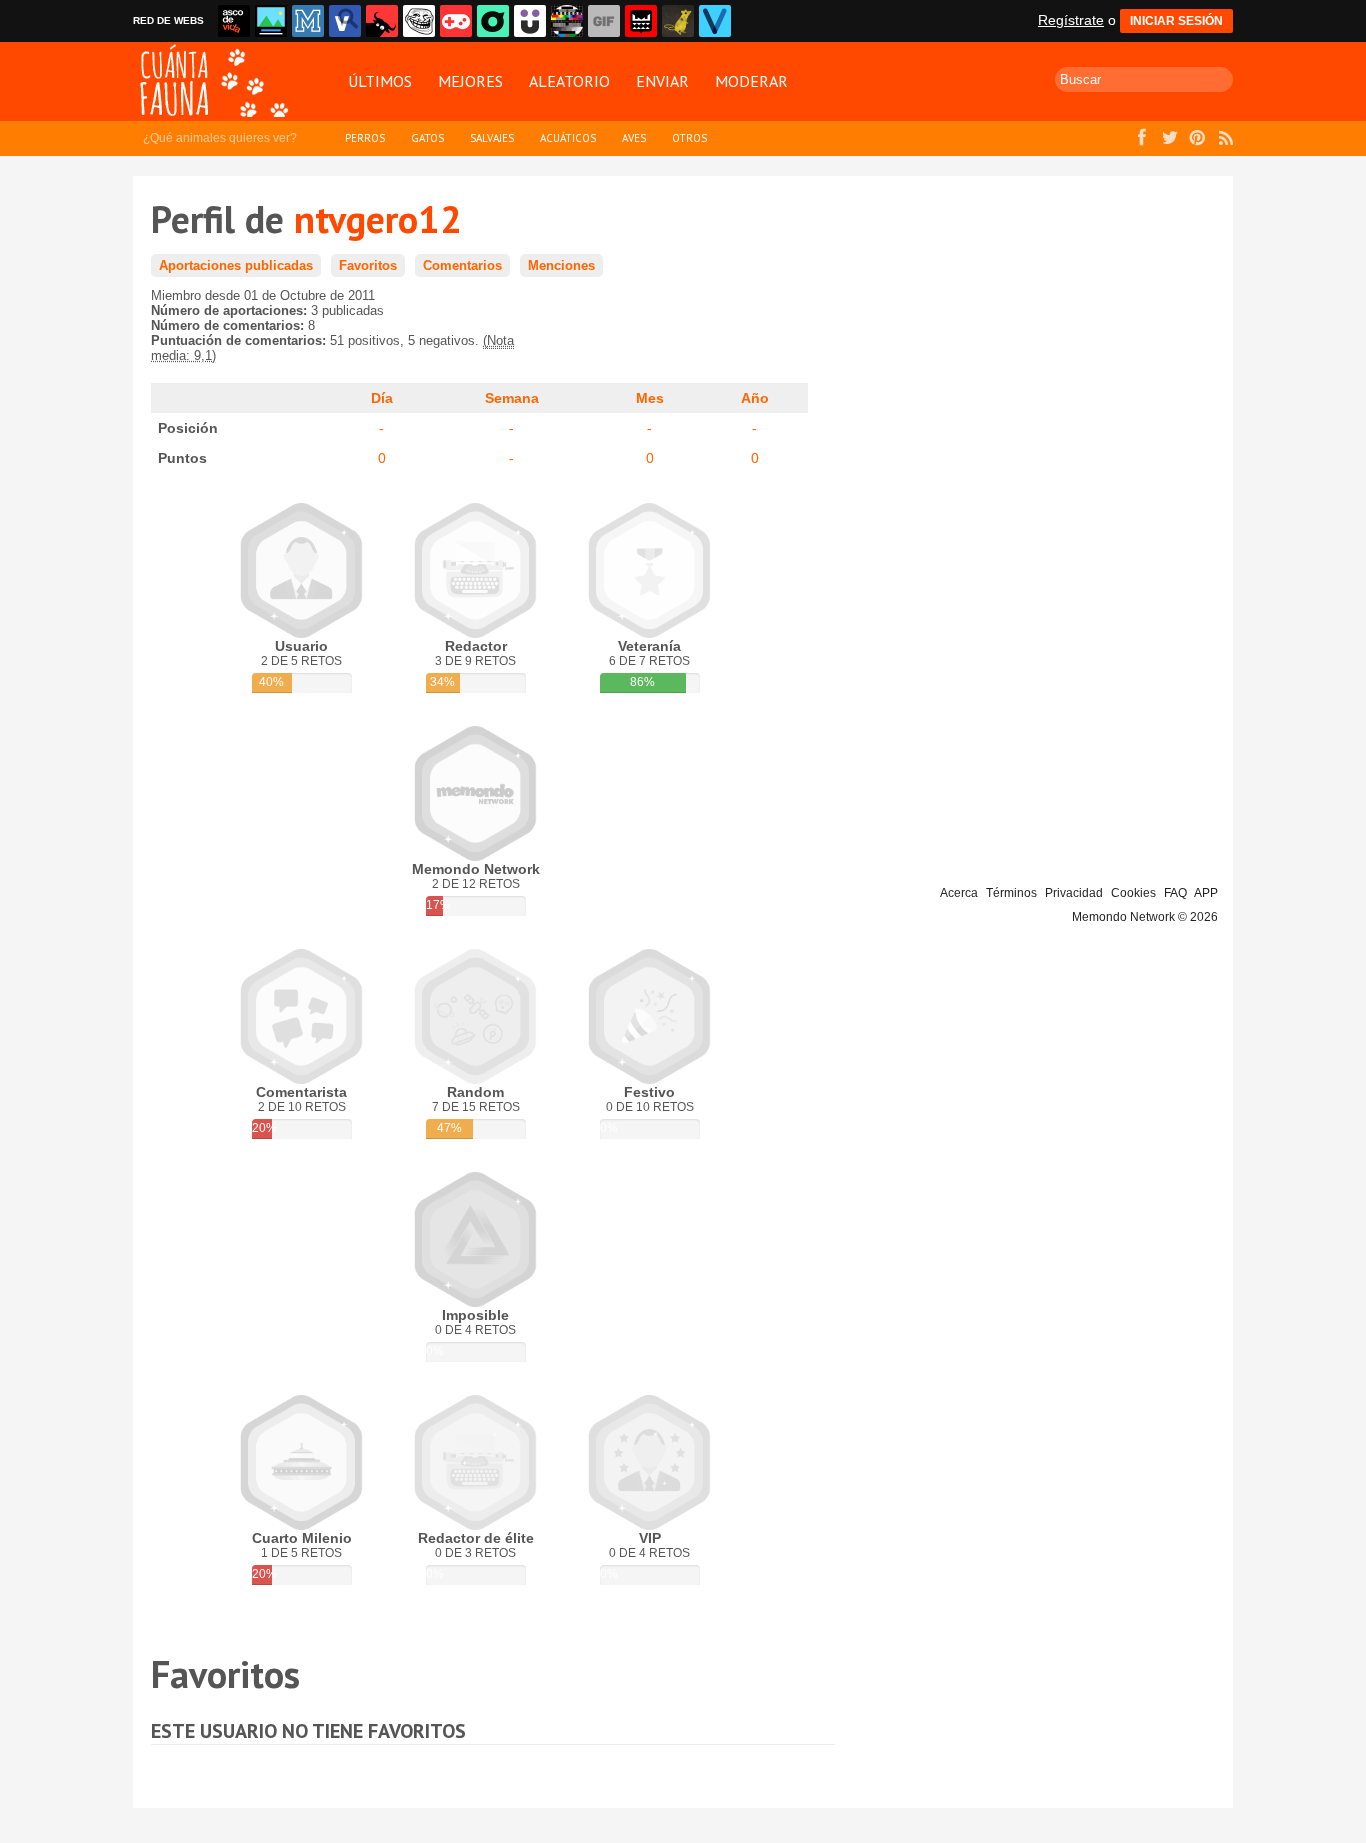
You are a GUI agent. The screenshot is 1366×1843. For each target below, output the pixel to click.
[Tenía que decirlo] (641, 21)
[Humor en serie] (530, 21)
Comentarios (462, 265)
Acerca (959, 893)
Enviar (662, 81)
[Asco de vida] (234, 21)
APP (1206, 893)
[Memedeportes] (308, 21)
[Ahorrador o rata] (678, 21)
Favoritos (368, 265)
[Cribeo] (493, 21)
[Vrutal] (456, 21)
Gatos (427, 138)
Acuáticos (568, 138)
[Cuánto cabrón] (419, 21)
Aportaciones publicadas (236, 265)
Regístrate (1071, 20)
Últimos (380, 81)
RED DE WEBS (168, 20)
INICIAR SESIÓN (1176, 21)
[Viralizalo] (715, 21)
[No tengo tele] (567, 21)
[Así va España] (382, 21)
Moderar (751, 81)
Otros (689, 138)
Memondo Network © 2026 (1145, 917)
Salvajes (492, 138)
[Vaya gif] (604, 21)
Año (755, 398)
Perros (365, 138)
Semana (512, 398)
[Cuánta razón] (271, 21)
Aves (634, 138)
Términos (1011, 893)
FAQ (1175, 893)
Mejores (470, 81)
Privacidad (1074, 893)
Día (382, 398)
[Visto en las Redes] (345, 21)
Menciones (561, 265)
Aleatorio (569, 81)
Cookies (1133, 893)
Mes (650, 398)
